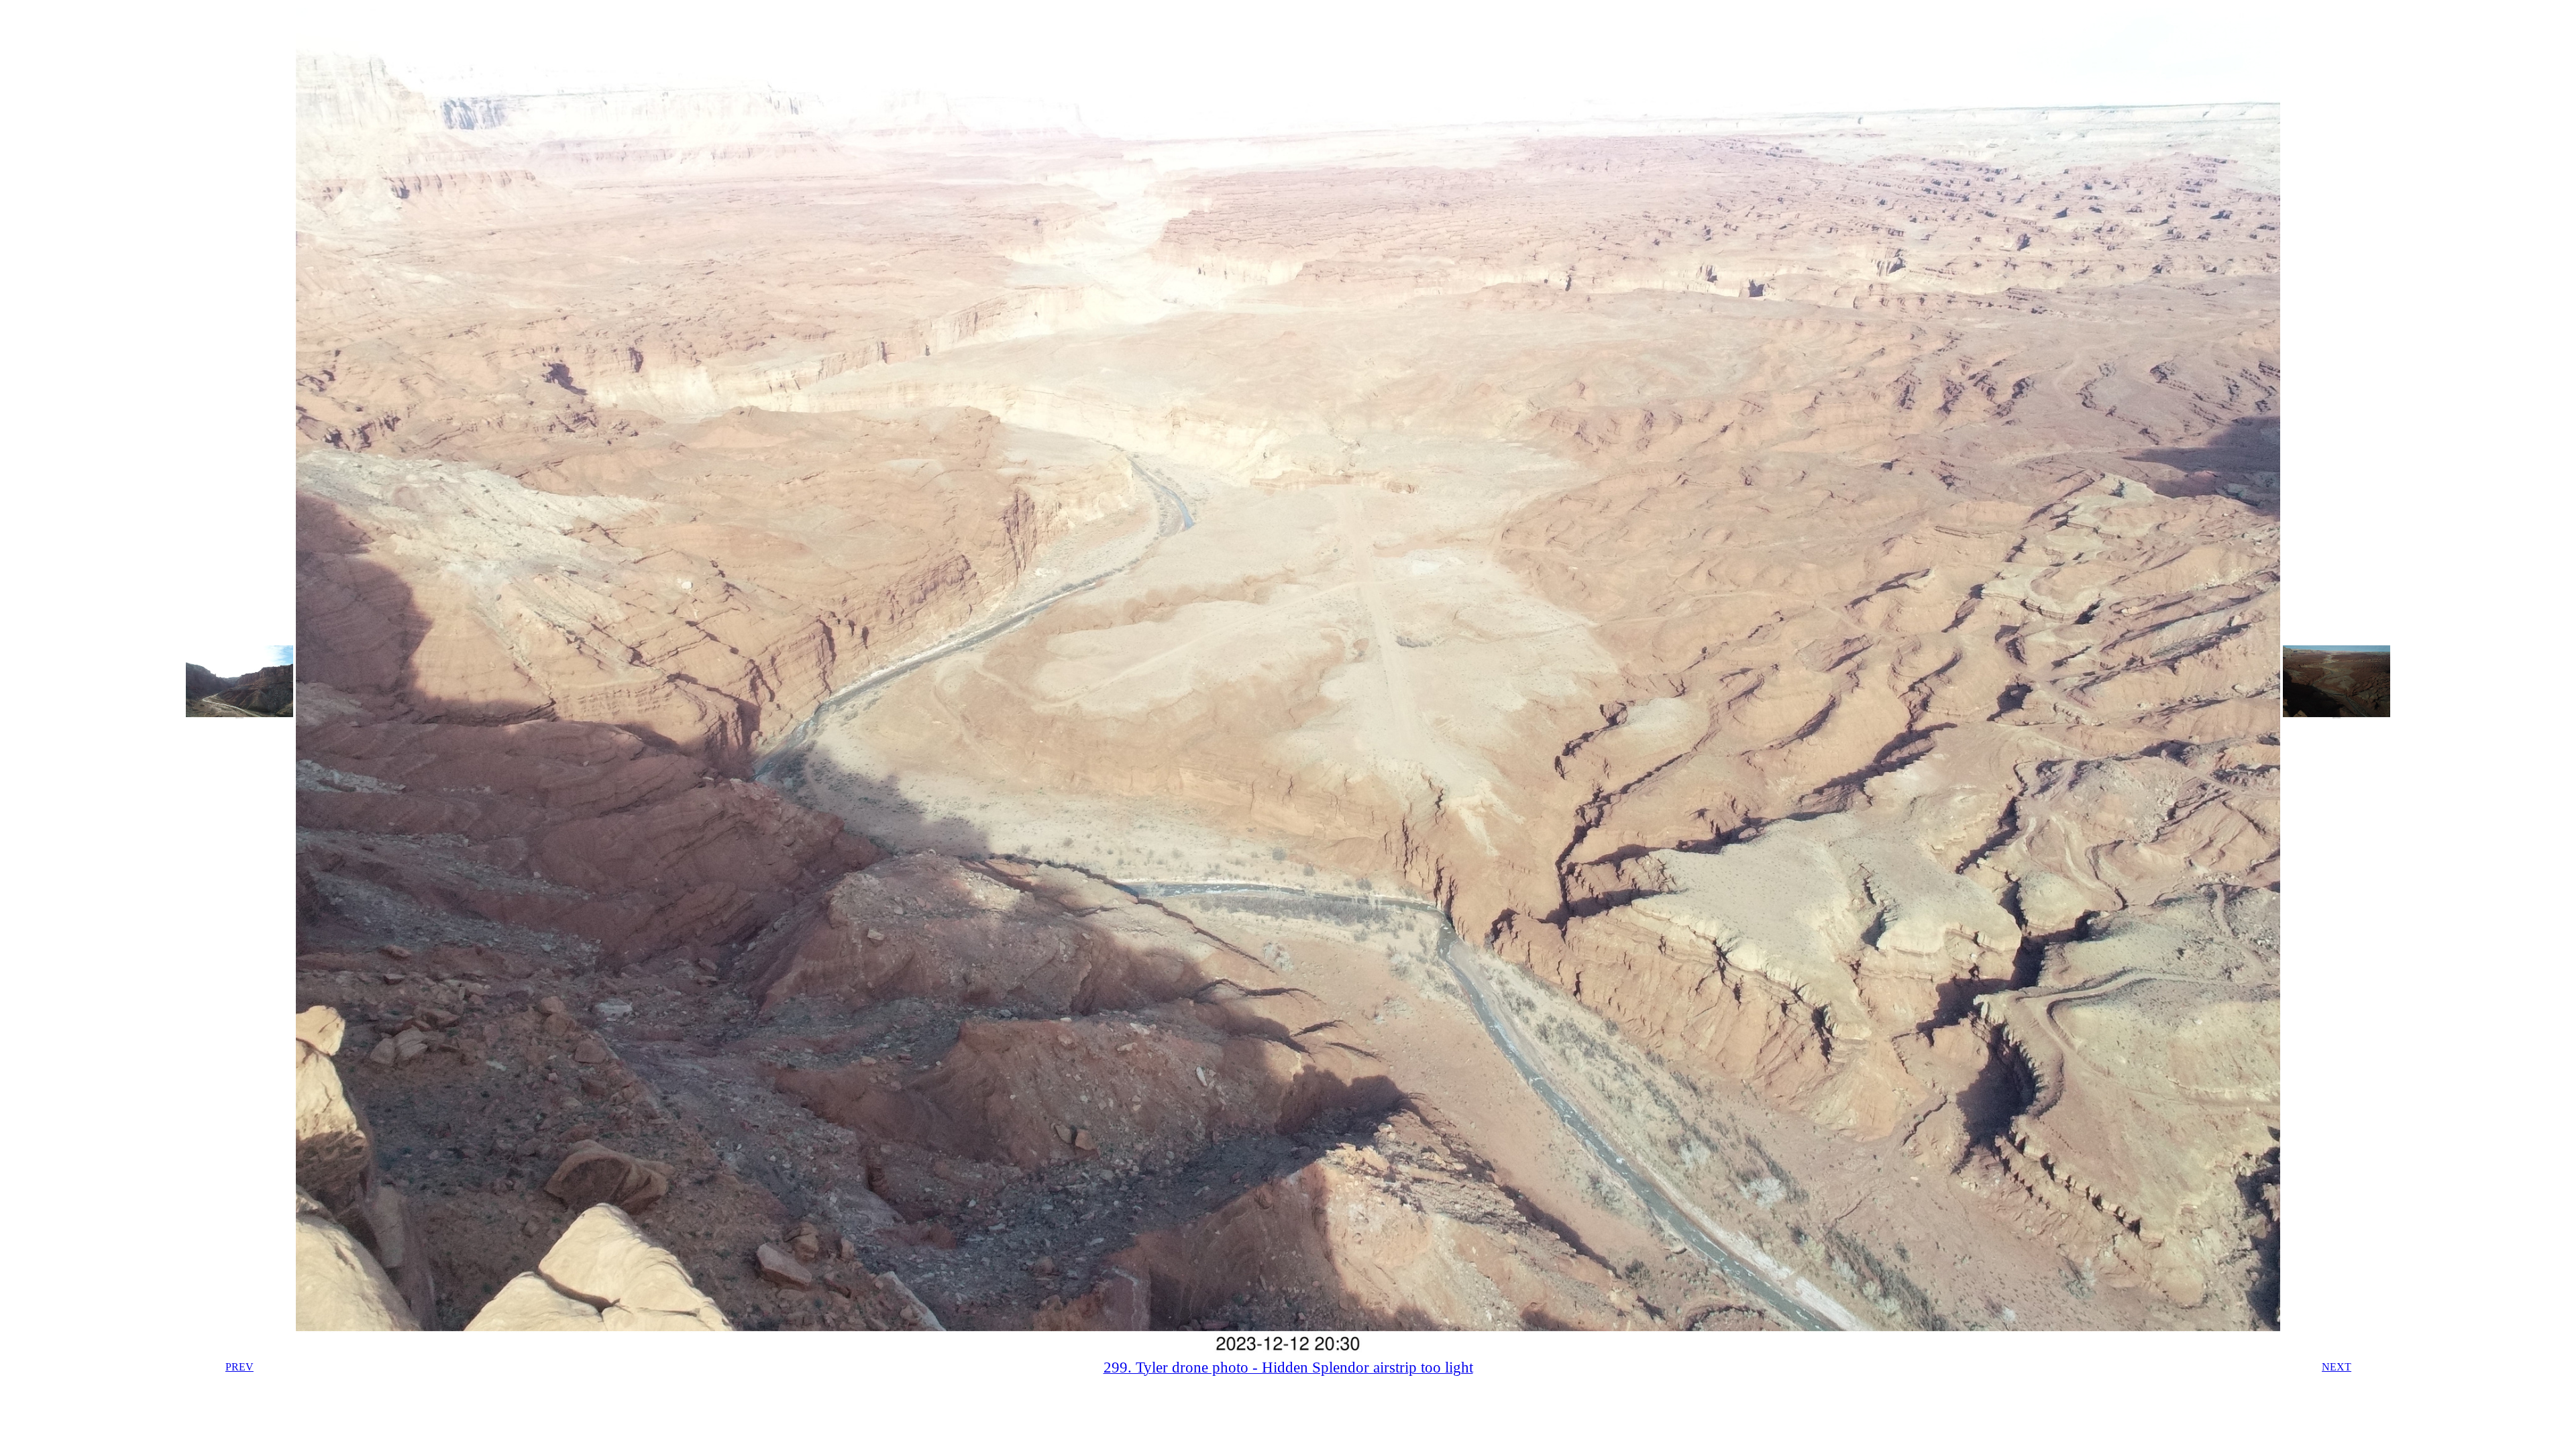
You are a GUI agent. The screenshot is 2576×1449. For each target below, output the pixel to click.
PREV (239, 1367)
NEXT (2337, 1367)
